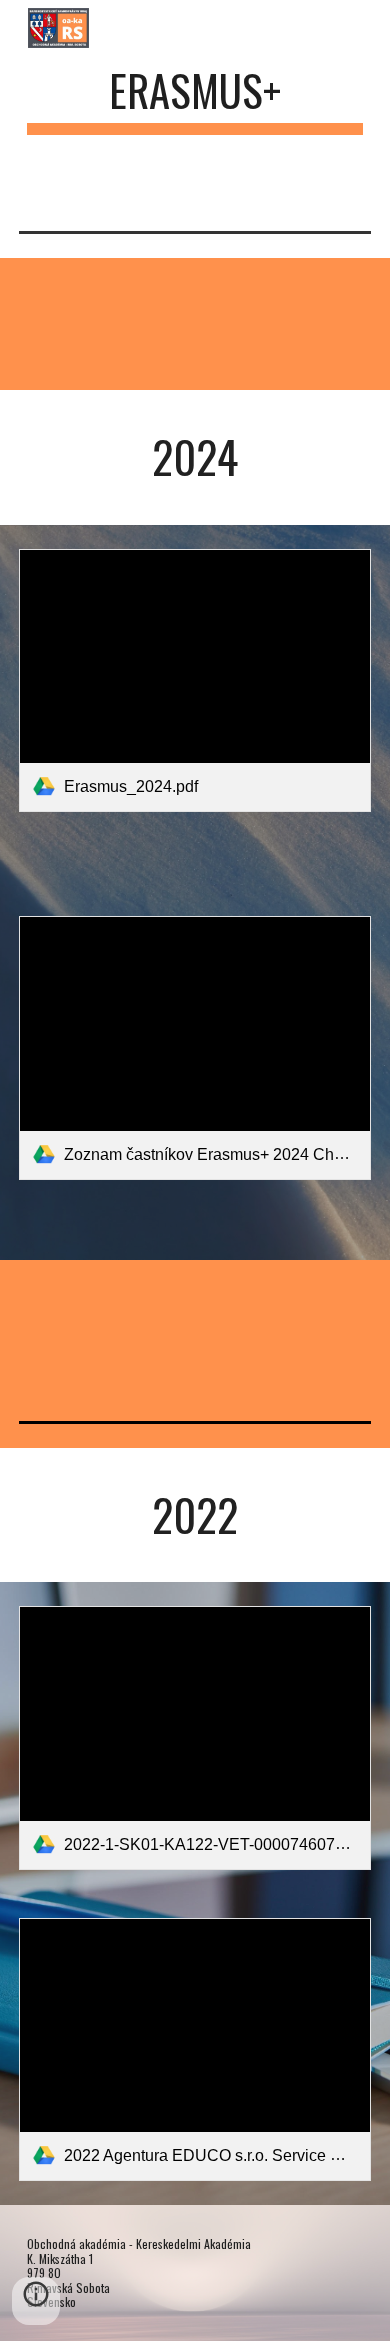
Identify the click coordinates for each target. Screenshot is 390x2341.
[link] (195, 681)
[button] (36, 2301)
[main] (195, 99)
